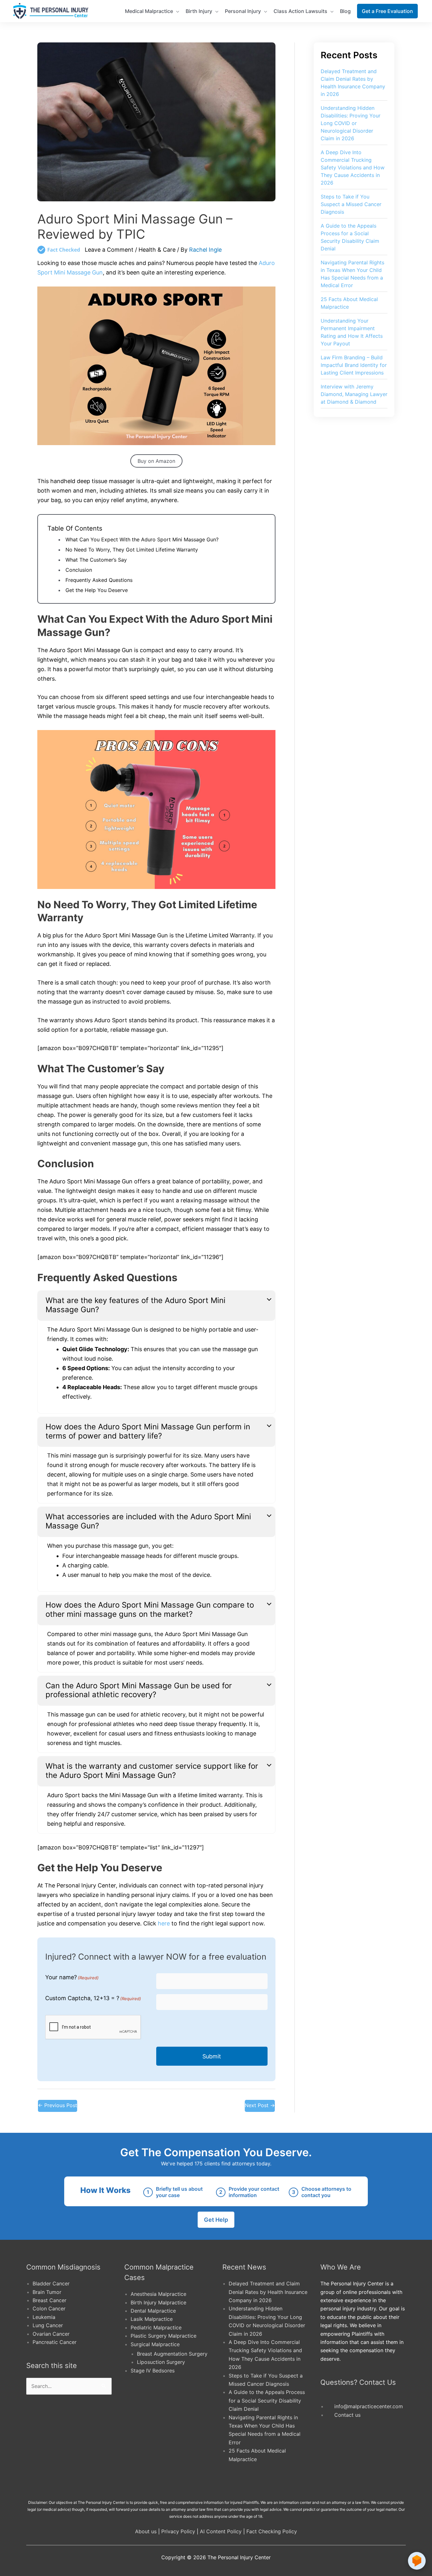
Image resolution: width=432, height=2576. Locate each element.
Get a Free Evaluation (387, 11)
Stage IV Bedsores (153, 2371)
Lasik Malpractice (152, 2319)
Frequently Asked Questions (99, 580)
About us (146, 2531)
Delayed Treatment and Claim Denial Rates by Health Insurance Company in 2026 (268, 2292)
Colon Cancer (49, 2308)
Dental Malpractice (153, 2311)
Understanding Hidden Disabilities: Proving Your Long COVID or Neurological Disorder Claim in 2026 (351, 123)
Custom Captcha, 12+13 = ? (93, 1998)
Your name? (72, 1977)
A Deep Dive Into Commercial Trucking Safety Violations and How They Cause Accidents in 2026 (353, 167)
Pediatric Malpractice (156, 2327)
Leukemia (44, 2317)
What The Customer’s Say (96, 560)
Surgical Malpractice (155, 2344)
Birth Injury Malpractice (158, 2302)
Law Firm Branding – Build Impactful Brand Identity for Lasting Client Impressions (354, 365)
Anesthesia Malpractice (158, 2294)
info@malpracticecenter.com (369, 2406)
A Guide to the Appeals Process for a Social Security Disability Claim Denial (267, 2400)
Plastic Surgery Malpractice (164, 2336)
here (164, 1923)
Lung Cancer (48, 2325)
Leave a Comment (109, 250)
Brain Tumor (47, 2292)
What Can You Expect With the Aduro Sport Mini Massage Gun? (142, 539)
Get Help (216, 2220)
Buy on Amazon (156, 461)
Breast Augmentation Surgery (172, 2354)
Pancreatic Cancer (55, 2342)
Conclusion (79, 570)
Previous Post (58, 2105)
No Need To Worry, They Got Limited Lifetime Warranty (132, 550)
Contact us (347, 2415)
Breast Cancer (49, 2300)
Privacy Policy (178, 2531)
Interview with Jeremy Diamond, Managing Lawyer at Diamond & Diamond (354, 394)
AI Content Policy (221, 2531)
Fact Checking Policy (272, 2531)
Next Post (260, 2105)
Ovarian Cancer (51, 2334)
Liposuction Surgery (161, 2362)
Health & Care (157, 250)
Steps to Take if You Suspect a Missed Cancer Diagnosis (351, 204)
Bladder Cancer (51, 2283)
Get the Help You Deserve (97, 590)
